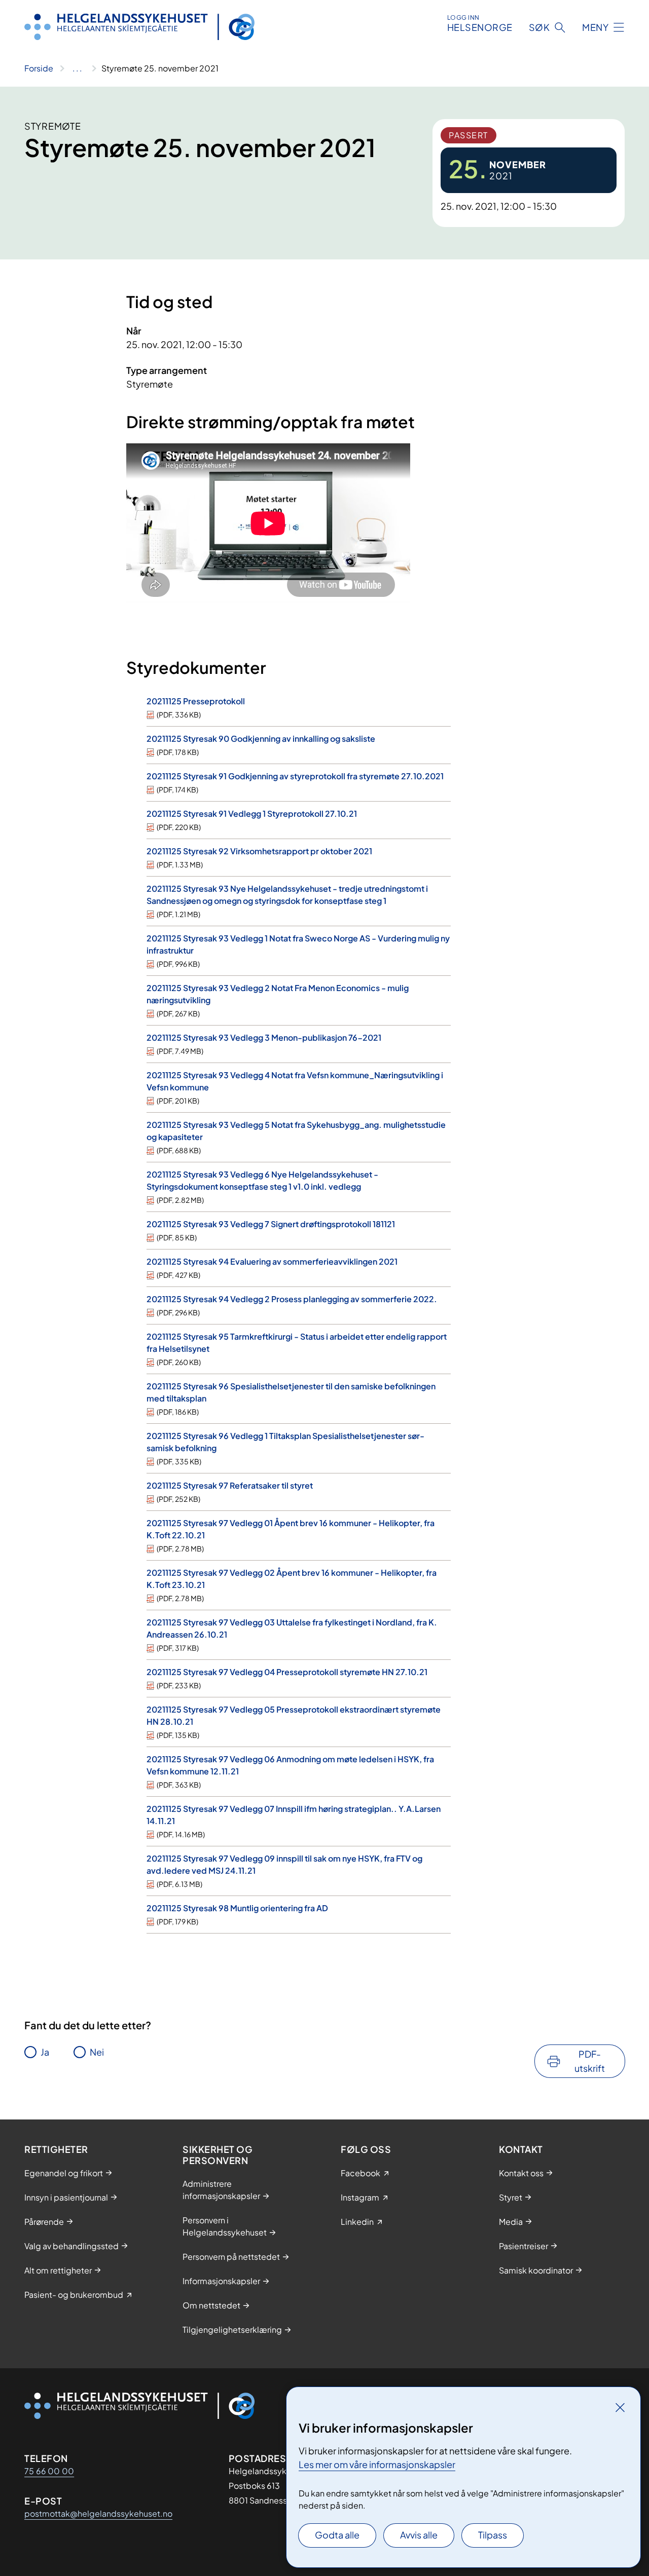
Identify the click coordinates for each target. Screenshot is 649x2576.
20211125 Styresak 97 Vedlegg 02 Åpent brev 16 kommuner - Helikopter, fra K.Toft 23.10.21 (292, 1579)
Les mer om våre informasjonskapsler (377, 2464)
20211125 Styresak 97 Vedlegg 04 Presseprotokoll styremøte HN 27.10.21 (287, 1672)
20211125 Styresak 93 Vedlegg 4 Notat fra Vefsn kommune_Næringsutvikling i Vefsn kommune (295, 1081)
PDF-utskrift (590, 2061)
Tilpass (493, 2535)
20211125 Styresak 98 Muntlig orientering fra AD (237, 1908)
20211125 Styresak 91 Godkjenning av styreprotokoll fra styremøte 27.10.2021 (295, 776)
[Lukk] (620, 2407)
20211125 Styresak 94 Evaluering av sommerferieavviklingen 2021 (272, 1261)
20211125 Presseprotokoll (196, 701)
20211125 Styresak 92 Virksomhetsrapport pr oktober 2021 (259, 851)
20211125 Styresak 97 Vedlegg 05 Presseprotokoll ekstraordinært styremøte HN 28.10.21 (294, 1715)
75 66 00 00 (49, 2471)
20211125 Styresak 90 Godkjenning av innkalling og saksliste (261, 738)
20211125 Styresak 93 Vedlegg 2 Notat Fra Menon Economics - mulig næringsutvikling (278, 994)
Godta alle (337, 2535)
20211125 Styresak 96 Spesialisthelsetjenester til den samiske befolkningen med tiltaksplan (291, 1392)
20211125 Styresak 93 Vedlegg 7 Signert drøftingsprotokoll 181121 (271, 1224)
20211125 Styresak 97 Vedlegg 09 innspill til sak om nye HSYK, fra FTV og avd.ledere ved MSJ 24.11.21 (284, 1864)
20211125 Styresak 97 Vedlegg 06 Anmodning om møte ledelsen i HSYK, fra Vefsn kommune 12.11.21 (290, 1765)
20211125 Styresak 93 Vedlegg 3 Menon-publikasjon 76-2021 (264, 1037)
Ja (45, 2052)
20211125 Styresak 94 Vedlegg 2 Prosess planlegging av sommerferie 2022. (292, 1299)
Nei (97, 2052)
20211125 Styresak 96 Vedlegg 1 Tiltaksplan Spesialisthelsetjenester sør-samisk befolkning (285, 1442)
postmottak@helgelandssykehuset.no (98, 2513)
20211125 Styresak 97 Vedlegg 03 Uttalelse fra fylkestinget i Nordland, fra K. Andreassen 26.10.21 (292, 1628)
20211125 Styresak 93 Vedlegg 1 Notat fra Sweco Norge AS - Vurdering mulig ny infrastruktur (298, 944)
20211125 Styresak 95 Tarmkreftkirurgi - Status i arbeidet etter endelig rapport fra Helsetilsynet (297, 1342)
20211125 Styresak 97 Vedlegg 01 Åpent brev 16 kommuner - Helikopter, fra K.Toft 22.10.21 (291, 1529)
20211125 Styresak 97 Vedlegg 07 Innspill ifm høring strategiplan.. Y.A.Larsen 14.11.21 (294, 1815)
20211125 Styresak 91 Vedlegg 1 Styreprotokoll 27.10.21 (252, 813)
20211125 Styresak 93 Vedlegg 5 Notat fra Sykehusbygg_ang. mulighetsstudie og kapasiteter (296, 1131)
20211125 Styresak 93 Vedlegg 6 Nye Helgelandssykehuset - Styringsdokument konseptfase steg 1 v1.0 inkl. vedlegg (262, 1180)
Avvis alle (419, 2535)
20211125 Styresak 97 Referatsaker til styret (230, 1485)
